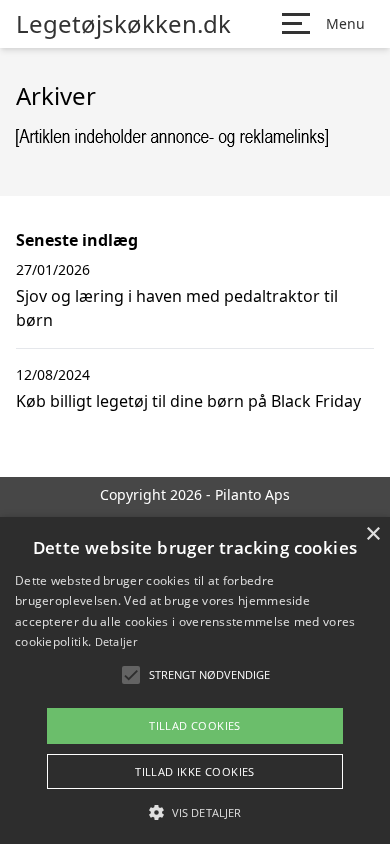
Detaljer (116, 641)
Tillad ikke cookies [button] (195, 771)
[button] (195, 812)
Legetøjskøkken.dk (123, 24)
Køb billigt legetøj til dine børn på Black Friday (188, 401)
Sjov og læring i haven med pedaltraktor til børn (177, 308)
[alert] (195, 680)
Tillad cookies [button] (195, 725)
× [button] (372, 534)
